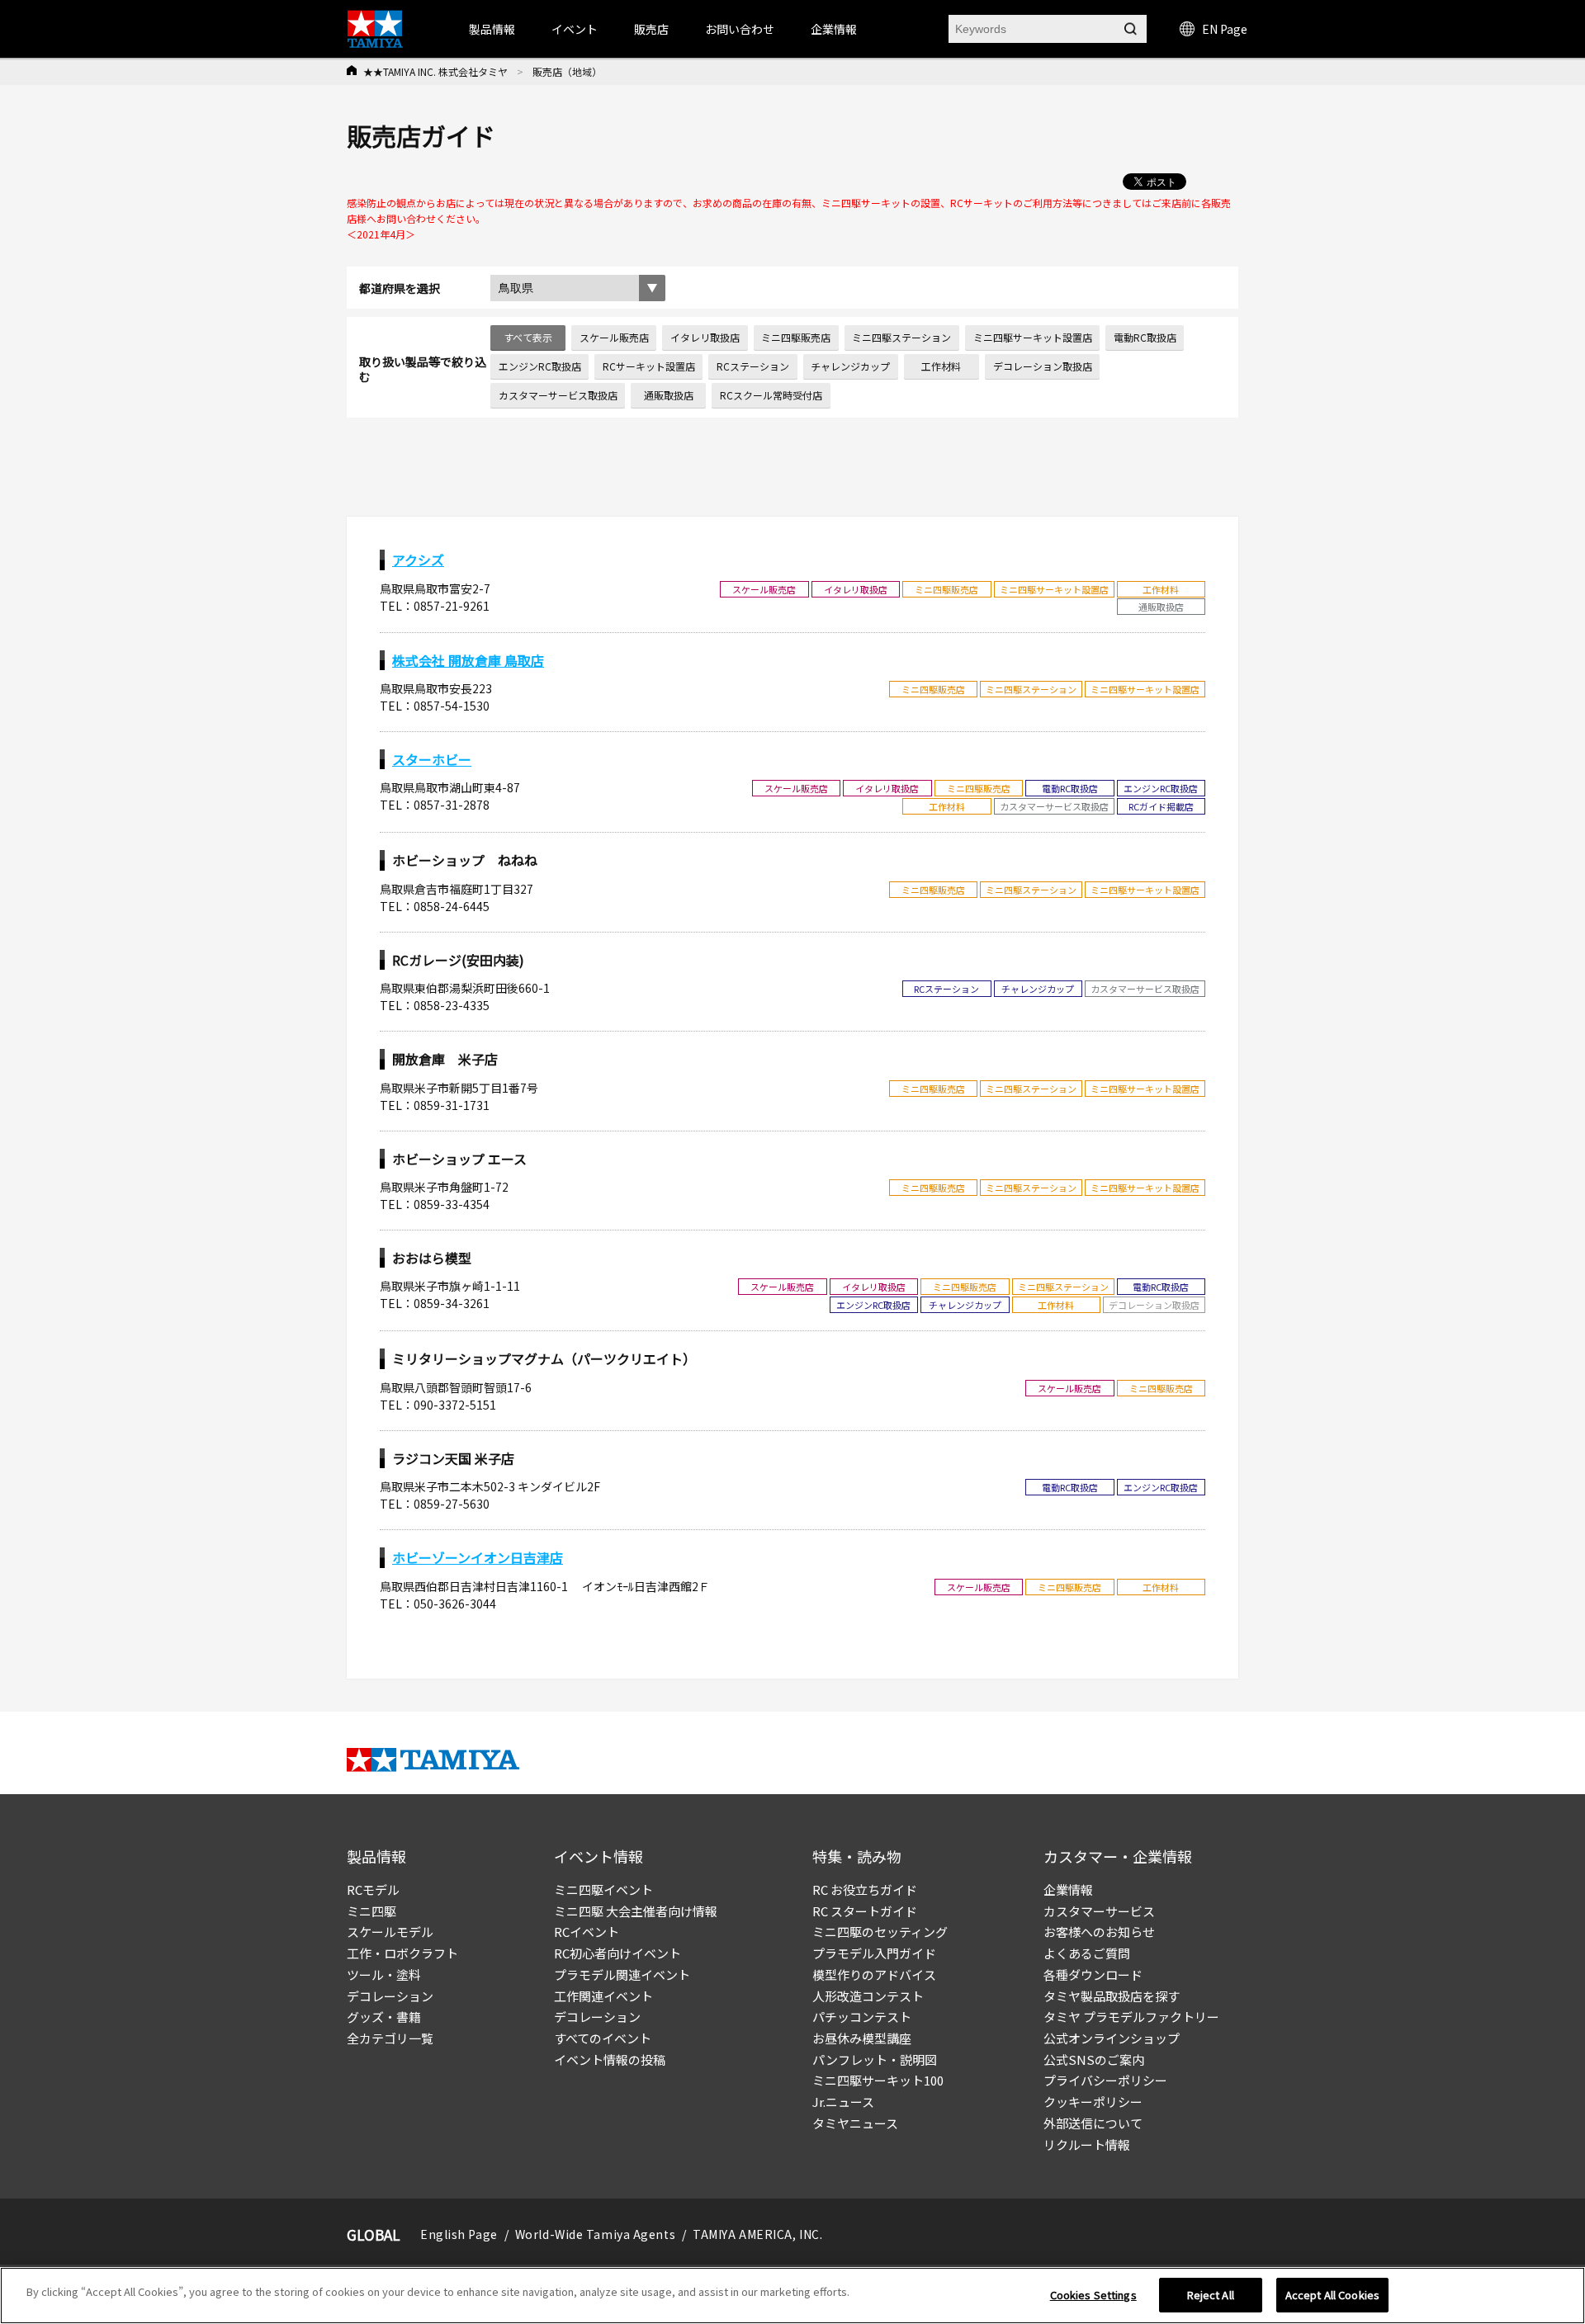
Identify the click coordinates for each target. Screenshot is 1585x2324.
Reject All (1211, 2295)
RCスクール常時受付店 (771, 395)
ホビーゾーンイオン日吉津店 (478, 1557)
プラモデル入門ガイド (874, 1953)
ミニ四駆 (371, 1911)
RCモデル (373, 1889)
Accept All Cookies (1332, 2295)
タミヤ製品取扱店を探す (1112, 1996)
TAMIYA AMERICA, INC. (757, 2234)
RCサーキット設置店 (649, 366)
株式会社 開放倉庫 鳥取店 (468, 660)
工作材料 (941, 366)
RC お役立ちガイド (865, 1889)
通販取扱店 (669, 395)
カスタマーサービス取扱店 (558, 395)
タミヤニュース (855, 2123)
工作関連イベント (603, 1996)
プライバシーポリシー (1105, 2080)
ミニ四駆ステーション (901, 337)
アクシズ (418, 560)
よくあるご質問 (1087, 1953)
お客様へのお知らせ (1099, 1932)
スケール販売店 (614, 337)
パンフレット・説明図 (875, 2059)
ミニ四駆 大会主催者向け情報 (636, 1911)
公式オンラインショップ (1112, 2038)
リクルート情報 (1087, 2145)
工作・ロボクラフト (402, 1953)
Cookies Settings (1093, 2295)
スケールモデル (390, 1932)
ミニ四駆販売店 (796, 337)
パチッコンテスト (862, 2017)
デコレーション (390, 1996)
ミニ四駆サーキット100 (878, 2080)
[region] (792, 2296)
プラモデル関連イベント (622, 1974)
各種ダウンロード (1093, 1974)
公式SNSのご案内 (1094, 2059)
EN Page (1225, 29)
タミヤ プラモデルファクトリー (1131, 2017)
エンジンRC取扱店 (540, 366)
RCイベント (587, 1932)
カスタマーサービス (1099, 1911)
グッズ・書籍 (384, 2017)
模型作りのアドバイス (874, 1974)
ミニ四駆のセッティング (880, 1932)
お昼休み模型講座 (862, 2038)
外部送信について (1093, 2123)
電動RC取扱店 (1145, 337)
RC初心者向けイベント (617, 1953)
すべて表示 (528, 337)
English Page (459, 2234)
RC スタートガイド (865, 1911)
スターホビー (432, 759)
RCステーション (753, 366)
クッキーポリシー (1093, 2102)
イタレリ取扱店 (705, 337)
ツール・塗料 (384, 1974)
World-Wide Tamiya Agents (595, 2234)
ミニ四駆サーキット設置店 (1033, 337)
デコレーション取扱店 (1043, 366)
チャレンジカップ (850, 366)
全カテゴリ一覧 (390, 2038)
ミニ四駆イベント (603, 1889)
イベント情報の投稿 (610, 2059)
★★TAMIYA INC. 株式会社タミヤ (435, 71)
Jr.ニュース (843, 2102)
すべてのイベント (603, 2038)
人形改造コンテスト (868, 1996)
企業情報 (1068, 1889)
